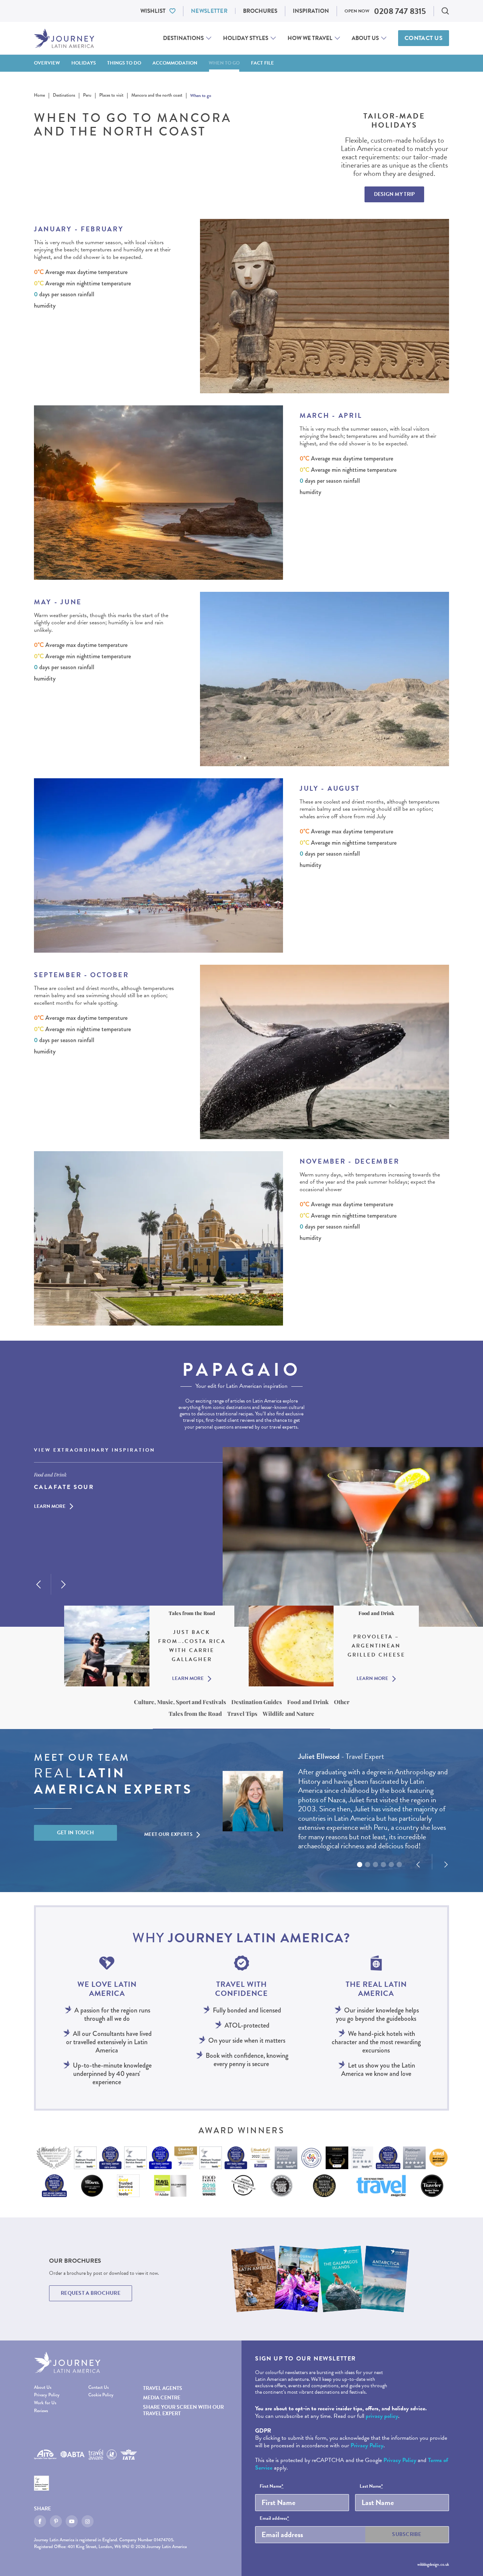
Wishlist (153, 11)
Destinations (183, 38)
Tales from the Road (195, 1714)
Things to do (124, 63)
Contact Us (424, 38)
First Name (271, 2487)
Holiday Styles (246, 38)
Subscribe (407, 2534)
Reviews (41, 2411)
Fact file (262, 63)
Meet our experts (168, 1834)
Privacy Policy (47, 2395)
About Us (365, 38)
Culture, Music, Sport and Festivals (180, 1702)
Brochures (260, 11)
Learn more (50, 1506)
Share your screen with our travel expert (183, 2410)
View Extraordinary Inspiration (95, 1450)
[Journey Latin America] (64, 38)
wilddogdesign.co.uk (433, 2564)
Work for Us (45, 2403)
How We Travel (310, 38)
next (63, 1584)
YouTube (72, 2521)
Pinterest (56, 2521)
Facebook (40, 2521)
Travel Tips (242, 1714)
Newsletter (209, 11)
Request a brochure (91, 2293)
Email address (274, 2519)
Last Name (371, 2487)
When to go (224, 63)
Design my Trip (395, 194)
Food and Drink (308, 1702)
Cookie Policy (101, 2395)
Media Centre (162, 2398)
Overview (47, 63)
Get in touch (76, 1833)
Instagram (88, 2521)
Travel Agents (163, 2388)
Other (342, 1702)
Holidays (84, 63)
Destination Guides (257, 1702)
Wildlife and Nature (288, 1714)
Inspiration (311, 11)
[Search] (445, 11)
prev (38, 1584)
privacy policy (382, 2416)
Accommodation (175, 63)
